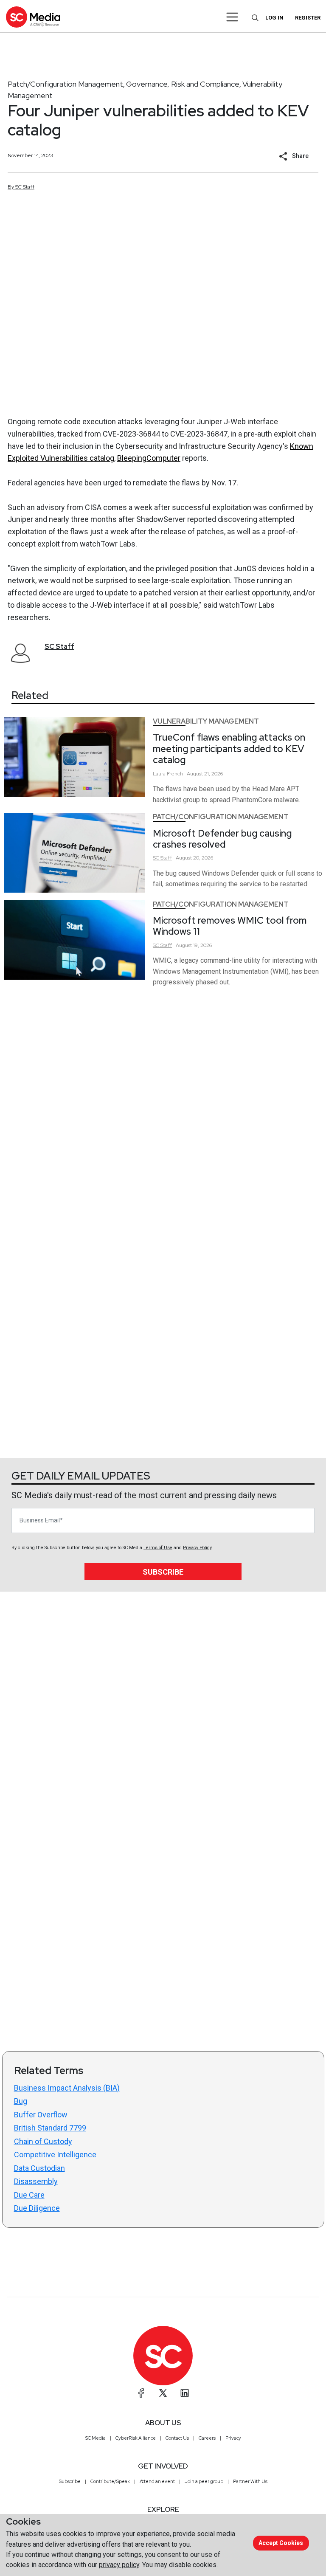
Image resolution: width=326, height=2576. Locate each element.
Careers (207, 2438)
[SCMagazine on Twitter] (163, 2393)
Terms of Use (158, 1548)
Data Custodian (39, 2168)
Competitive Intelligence (55, 2155)
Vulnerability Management (206, 721)
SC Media (96, 2438)
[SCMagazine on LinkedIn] (185, 2393)
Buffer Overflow (41, 2115)
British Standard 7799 (50, 2128)
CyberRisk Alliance (136, 2438)
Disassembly (36, 2181)
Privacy (233, 2438)
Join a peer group (204, 2481)
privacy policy (119, 2565)
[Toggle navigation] (232, 17)
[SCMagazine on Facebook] (141, 2393)
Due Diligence (37, 2208)
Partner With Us (250, 2481)
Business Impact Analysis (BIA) (67, 2088)
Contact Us (177, 2438)
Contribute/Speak (110, 2481)
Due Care (29, 2195)
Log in (274, 18)
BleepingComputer (149, 458)
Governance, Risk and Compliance (183, 84)
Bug (21, 2101)
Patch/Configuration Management (65, 84)
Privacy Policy (197, 1548)
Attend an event (157, 2481)
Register (308, 18)
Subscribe (163, 1572)
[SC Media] (33, 17)
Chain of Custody (43, 2141)
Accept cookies (281, 2543)
